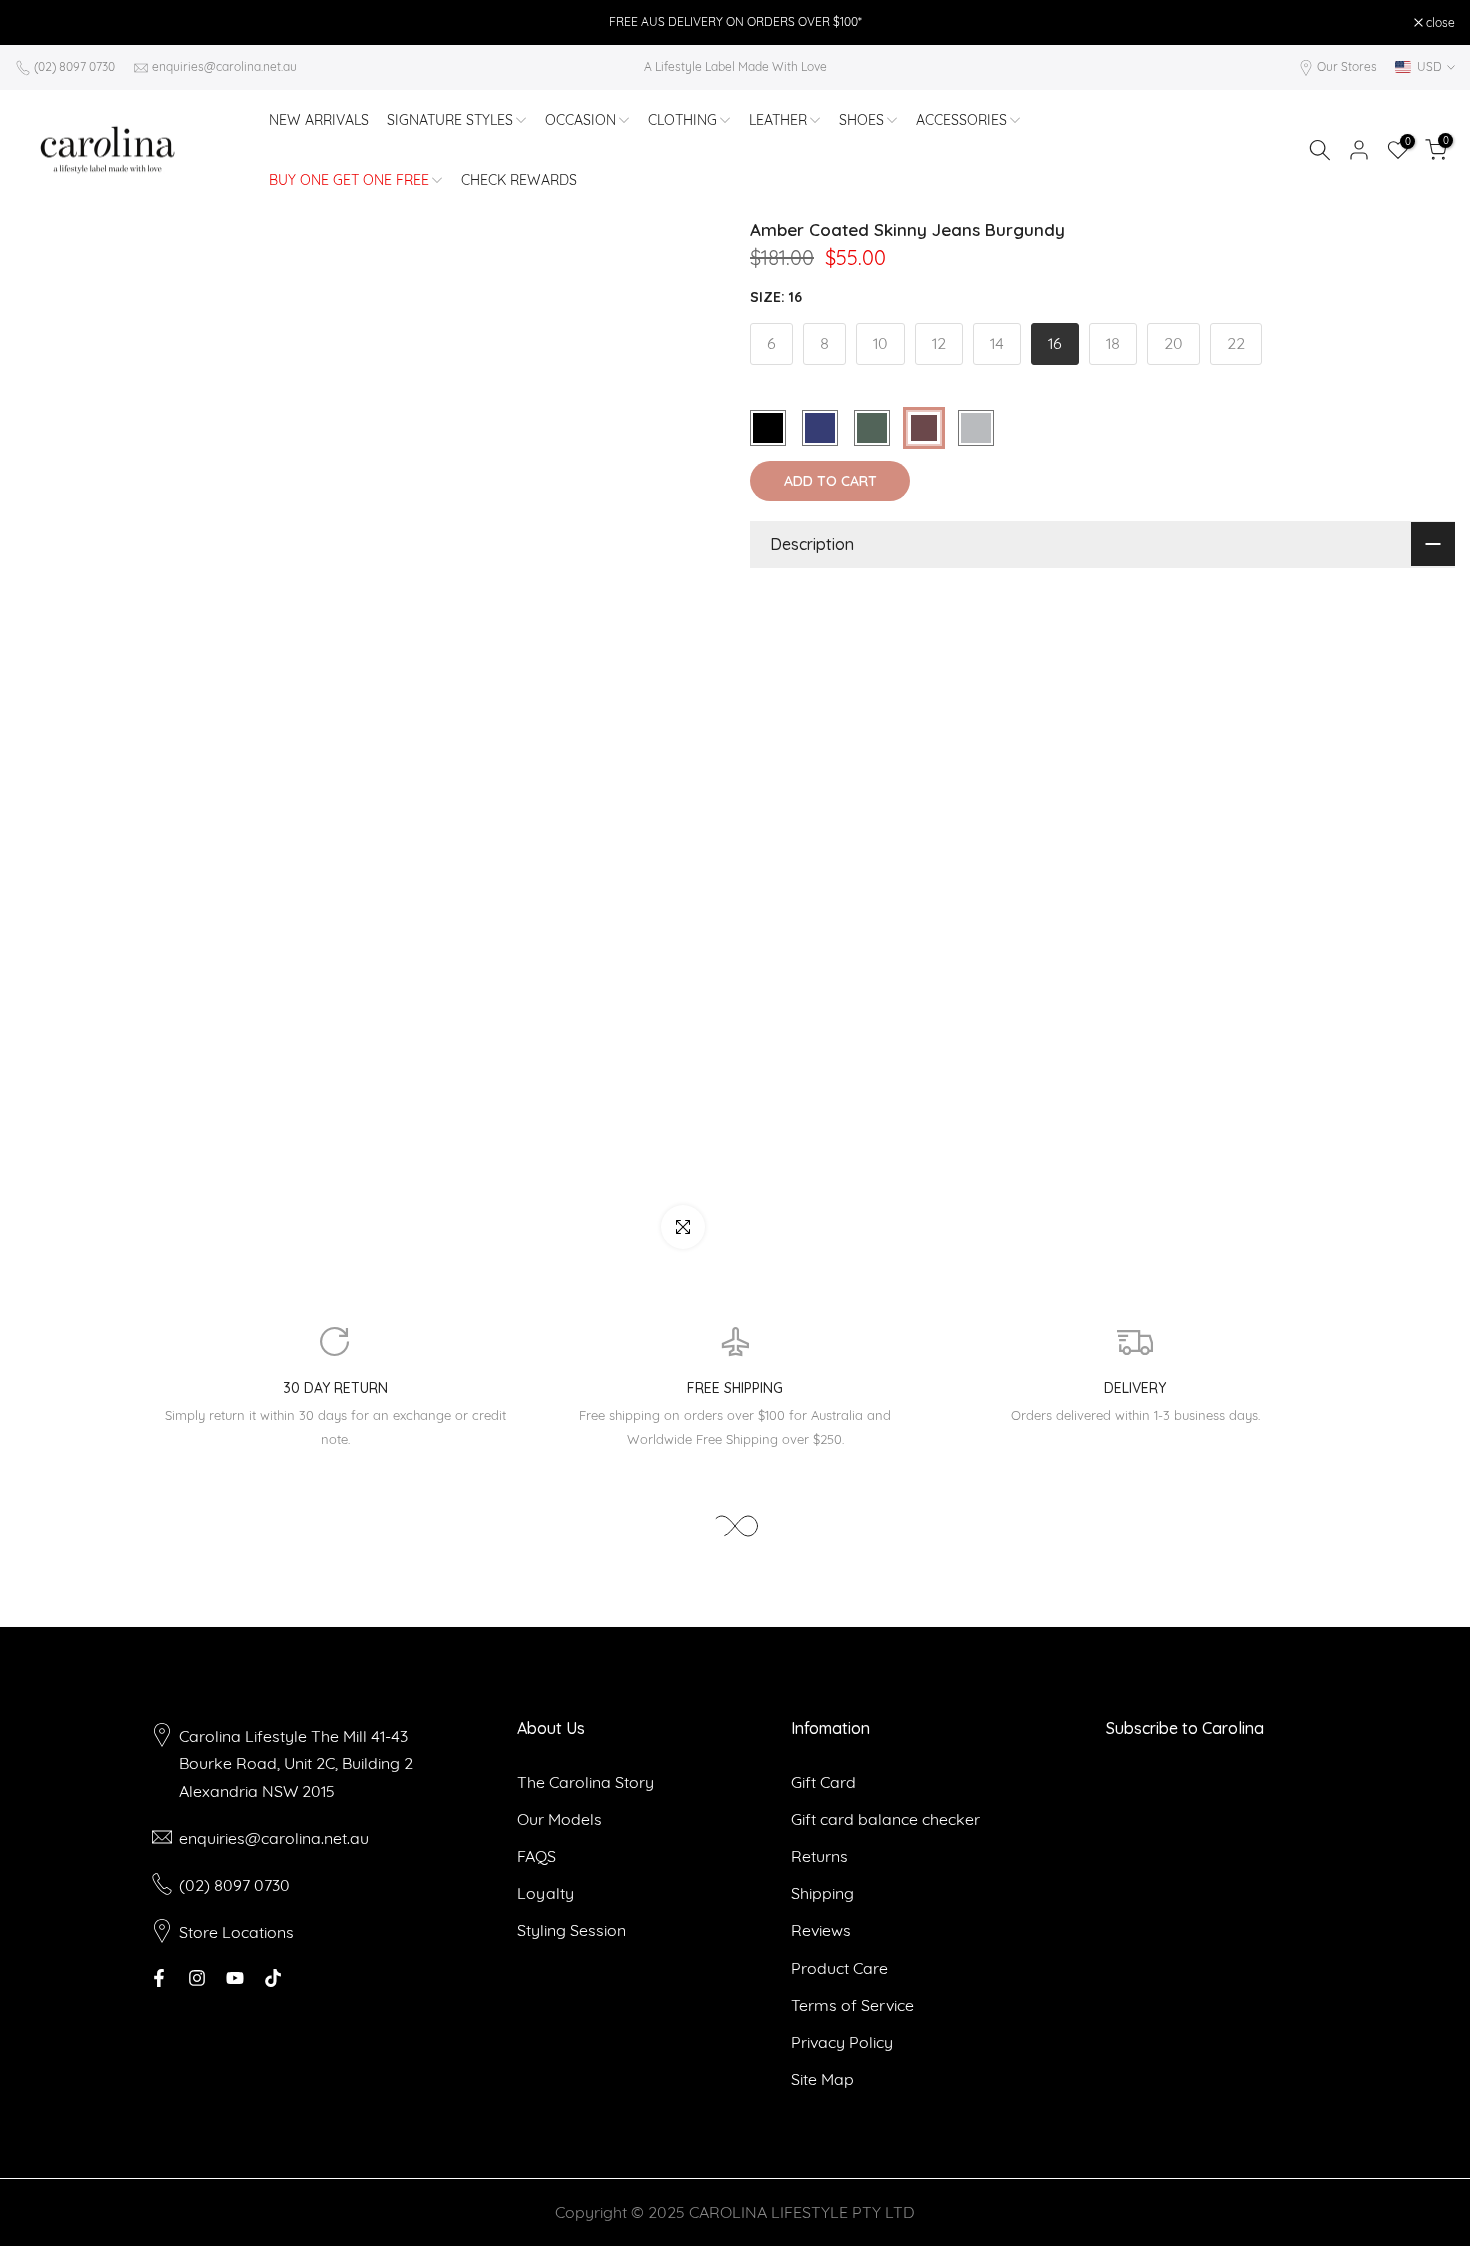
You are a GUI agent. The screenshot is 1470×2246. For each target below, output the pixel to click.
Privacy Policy (842, 2042)
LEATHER (778, 120)
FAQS (536, 1856)
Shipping (822, 1893)
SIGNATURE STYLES (450, 120)
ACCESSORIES (961, 120)
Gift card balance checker (885, 1819)
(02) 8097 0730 (74, 66)
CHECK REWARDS (519, 180)
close (40, 23)
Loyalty (545, 1893)
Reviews (821, 1930)
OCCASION (580, 120)
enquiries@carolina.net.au (224, 66)
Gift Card (823, 1782)
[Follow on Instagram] (197, 1978)
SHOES (861, 120)
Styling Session (571, 1930)
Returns (819, 1856)
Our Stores (1347, 66)
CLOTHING (682, 120)
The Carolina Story (585, 1782)
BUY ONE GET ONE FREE (349, 180)
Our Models (559, 1819)
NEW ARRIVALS (319, 120)
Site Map (822, 2079)
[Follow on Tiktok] (273, 1978)
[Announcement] (735, 22)
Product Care (839, 1968)
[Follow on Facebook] (159, 1978)
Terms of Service (852, 2005)
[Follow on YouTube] (235, 1978)
